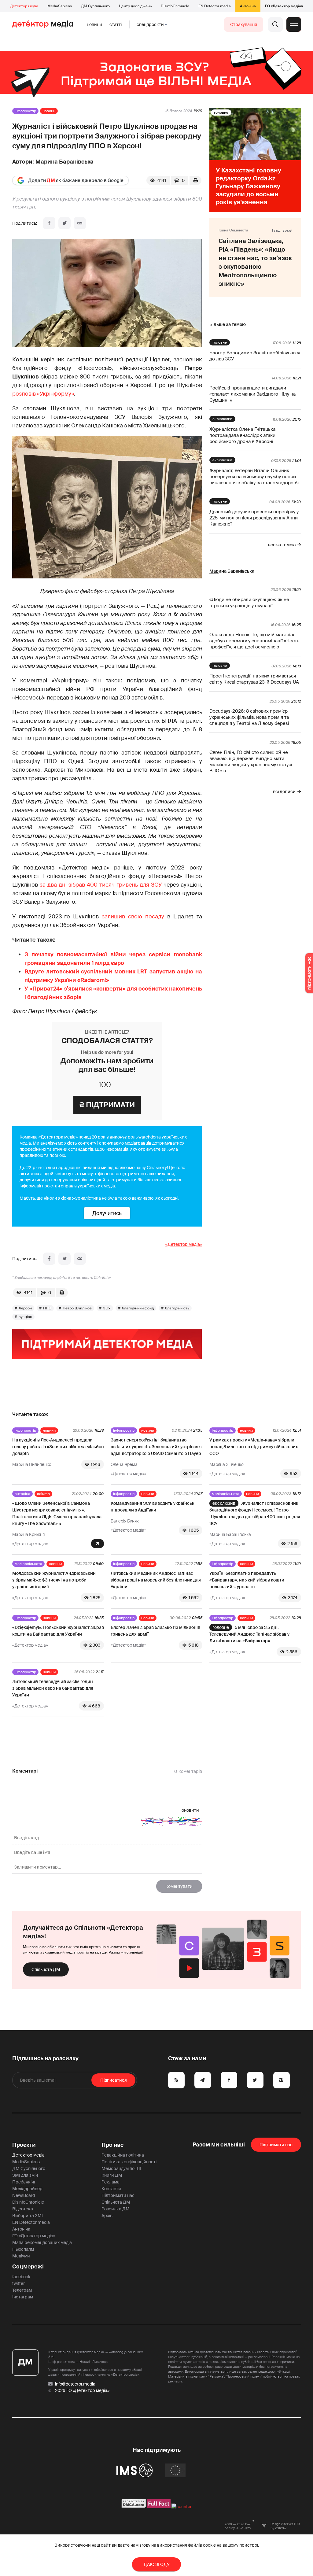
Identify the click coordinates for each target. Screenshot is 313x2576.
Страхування (244, 24)
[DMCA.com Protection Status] (134, 2507)
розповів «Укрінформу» (43, 394)
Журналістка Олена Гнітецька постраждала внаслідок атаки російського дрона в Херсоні (242, 435)
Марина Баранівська (64, 162)
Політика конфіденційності (129, 2162)
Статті (116, 24)
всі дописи (284, 792)
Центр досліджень (135, 6)
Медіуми (21, 2256)
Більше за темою (228, 324)
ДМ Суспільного (95, 6)
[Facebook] (49, 223)
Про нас (112, 2145)
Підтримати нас (118, 2195)
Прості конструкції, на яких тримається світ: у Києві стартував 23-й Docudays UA (254, 679)
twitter (18, 2283)
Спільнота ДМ (46, 1969)
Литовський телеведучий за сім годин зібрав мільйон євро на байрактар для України (53, 1688)
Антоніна (248, 6)
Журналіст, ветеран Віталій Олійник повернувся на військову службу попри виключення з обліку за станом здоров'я (254, 477)
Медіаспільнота (226, 1494)
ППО (47, 1308)
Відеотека (23, 2209)
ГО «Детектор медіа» (284, 6)
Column (43, 1494)
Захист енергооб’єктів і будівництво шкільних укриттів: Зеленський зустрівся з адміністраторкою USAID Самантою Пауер (156, 1447)
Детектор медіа (24, 6)
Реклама (110, 2182)
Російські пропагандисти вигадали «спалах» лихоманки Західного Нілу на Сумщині (252, 394)
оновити (190, 1810)
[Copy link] (80, 223)
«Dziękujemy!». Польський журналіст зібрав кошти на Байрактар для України (58, 1631)
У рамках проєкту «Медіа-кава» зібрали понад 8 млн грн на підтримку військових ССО (254, 1447)
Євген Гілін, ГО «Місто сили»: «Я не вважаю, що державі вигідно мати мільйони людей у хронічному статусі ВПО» (251, 762)
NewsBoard (24, 2195)
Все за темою (282, 545)
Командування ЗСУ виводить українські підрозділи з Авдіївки (153, 1507)
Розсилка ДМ (116, 2209)
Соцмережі (28, 2267)
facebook (21, 2277)
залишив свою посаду (133, 917)
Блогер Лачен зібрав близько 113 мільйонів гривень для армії (155, 1631)
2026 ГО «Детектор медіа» (82, 2390)
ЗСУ (107, 1308)
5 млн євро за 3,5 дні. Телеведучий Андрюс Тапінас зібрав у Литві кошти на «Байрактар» (249, 1634)
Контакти (111, 2189)
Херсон (25, 1308)
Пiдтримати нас (276, 2145)
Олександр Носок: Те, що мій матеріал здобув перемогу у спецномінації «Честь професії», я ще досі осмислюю (254, 641)
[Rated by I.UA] (182, 2507)
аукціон (25, 1317)
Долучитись (107, 1213)
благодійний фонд (138, 1308)
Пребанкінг (24, 2182)
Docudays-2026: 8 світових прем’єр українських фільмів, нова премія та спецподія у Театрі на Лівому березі (249, 717)
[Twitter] (64, 223)
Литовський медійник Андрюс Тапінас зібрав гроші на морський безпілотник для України (156, 1580)
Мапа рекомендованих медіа (42, 2242)
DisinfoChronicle (175, 6)
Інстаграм (23, 2297)
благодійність (177, 1308)
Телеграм (22, 2290)
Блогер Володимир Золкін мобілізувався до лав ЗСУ (255, 356)
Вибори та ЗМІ (28, 2216)
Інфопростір (25, 111)
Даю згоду (157, 2564)
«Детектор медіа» (184, 1244)
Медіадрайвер (27, 2189)
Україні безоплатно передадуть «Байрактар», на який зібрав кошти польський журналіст (247, 1580)
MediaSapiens (60, 6)
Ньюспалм (23, 2249)
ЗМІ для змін (25, 2175)
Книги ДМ (112, 2175)
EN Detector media (215, 6)
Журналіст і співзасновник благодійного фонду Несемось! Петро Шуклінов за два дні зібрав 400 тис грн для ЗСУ (255, 1513)
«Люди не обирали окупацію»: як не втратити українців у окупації (249, 603)
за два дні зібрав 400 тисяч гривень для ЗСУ (101, 885)
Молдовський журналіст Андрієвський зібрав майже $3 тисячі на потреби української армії (54, 1580)
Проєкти (24, 2145)
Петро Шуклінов (77, 1308)
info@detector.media (75, 2384)
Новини (94, 24)
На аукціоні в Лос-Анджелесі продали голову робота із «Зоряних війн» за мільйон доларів (58, 1447)
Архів (107, 2216)
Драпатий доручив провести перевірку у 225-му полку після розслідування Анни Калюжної (254, 518)
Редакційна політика (123, 2155)
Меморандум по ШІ (121, 2168)
